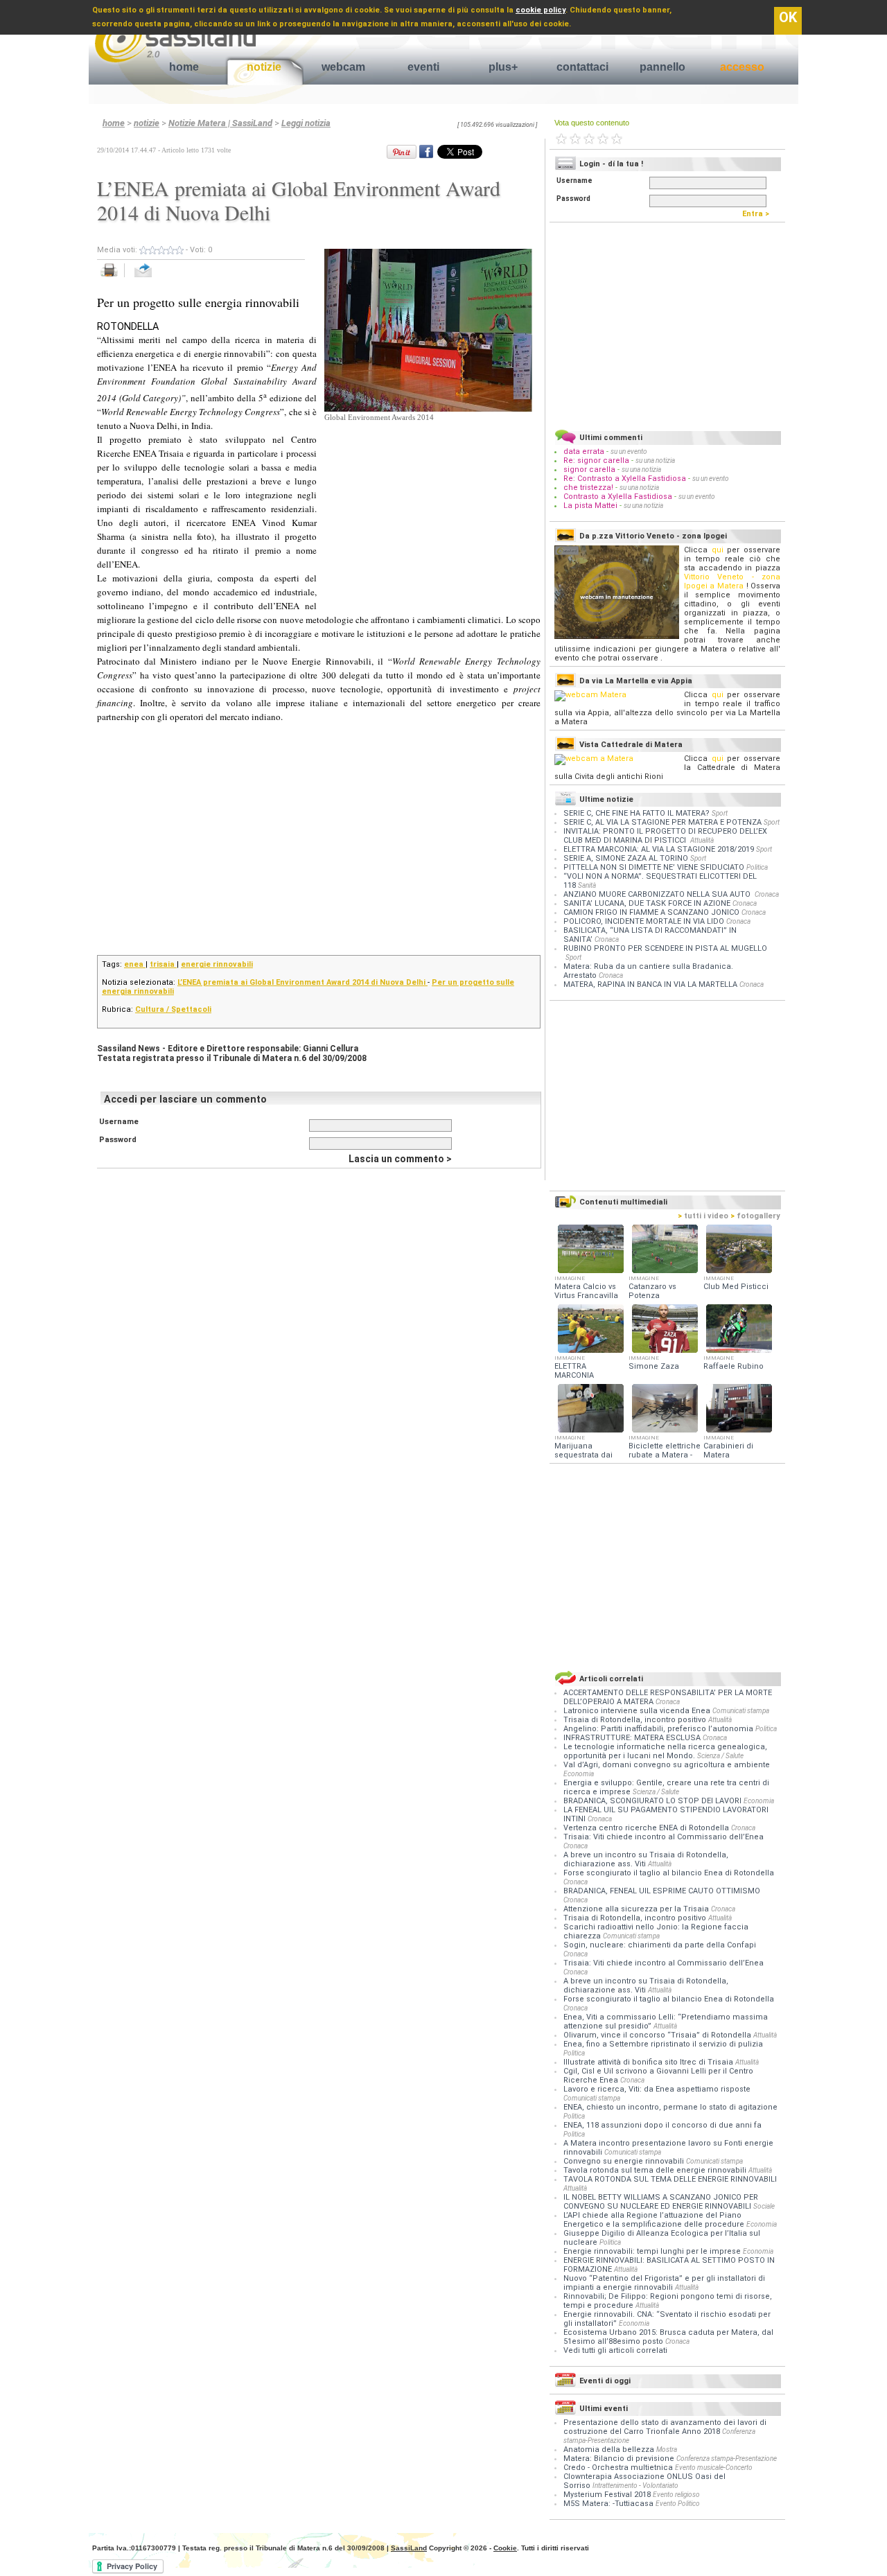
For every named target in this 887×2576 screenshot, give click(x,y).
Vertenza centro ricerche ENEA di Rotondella (647, 1828)
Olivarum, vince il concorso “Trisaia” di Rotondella (658, 2035)
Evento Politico (678, 2504)
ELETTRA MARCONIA (574, 1371)
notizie (264, 67)
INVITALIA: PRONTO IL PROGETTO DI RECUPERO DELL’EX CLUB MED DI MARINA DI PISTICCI (665, 836)
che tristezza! (588, 488)
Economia (579, 1774)
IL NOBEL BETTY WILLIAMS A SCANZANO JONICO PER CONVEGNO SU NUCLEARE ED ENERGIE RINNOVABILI (661, 2202)
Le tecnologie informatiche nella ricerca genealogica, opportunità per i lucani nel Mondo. (665, 1751)
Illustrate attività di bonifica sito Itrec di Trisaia (649, 2062)
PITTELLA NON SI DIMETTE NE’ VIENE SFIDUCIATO (654, 867)
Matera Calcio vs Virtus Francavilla (586, 1291)
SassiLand (409, 2548)
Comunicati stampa (741, 1711)
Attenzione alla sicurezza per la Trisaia (637, 1909)
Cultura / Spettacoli (173, 1009)
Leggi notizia (306, 123)
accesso (742, 67)
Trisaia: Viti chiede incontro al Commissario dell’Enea (664, 1837)
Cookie (505, 2548)
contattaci (582, 67)
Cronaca (767, 894)
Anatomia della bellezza (609, 2450)
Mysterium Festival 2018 (607, 2495)
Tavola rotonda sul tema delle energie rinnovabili (656, 2170)
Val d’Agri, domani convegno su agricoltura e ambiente (667, 1765)
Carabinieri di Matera (728, 1451)
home (184, 67)
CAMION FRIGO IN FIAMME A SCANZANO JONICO (651, 912)
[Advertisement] (428, 510)
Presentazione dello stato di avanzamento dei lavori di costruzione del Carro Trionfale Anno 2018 (665, 2427)
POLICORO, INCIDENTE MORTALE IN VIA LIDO (644, 921)
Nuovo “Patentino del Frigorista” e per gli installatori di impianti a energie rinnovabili (664, 2283)
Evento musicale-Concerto (714, 2468)
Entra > (759, 214)
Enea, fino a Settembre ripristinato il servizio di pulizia (663, 2044)
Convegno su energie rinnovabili (625, 2161)
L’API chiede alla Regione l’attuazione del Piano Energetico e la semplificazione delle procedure (655, 2220)
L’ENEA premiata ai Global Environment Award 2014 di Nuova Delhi (302, 982)
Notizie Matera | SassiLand (220, 123)
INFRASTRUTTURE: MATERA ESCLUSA (633, 1738)
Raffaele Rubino (734, 1366)
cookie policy (541, 10)
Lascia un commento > (400, 1159)
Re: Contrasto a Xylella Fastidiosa (625, 479)
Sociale (764, 2206)
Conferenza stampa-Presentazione (727, 2459)
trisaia (163, 964)
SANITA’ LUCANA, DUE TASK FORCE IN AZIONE (647, 903)
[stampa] (114, 278)
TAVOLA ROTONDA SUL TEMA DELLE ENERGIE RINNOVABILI (670, 2179)
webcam (343, 67)
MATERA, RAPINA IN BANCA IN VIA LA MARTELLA (650, 984)
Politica (757, 867)
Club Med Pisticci (736, 1287)
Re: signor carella (597, 461)
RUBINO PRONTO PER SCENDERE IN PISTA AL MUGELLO (665, 948)
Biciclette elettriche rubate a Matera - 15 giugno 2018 (665, 1455)
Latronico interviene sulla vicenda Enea (638, 1711)
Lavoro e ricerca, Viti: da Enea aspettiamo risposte (657, 2089)
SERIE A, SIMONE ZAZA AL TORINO (626, 858)
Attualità (702, 840)
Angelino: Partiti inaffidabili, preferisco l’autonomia (659, 1729)
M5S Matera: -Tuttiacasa (608, 2504)
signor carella (590, 470)
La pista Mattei (590, 506)
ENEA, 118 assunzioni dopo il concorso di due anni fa (662, 2125)
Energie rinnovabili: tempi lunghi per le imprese (653, 2251)
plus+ (503, 67)
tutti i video (703, 1216)
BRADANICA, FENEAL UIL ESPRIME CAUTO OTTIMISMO (662, 1891)
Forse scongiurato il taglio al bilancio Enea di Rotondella (669, 1873)
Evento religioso (676, 2495)
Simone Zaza (654, 1366)
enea (135, 964)
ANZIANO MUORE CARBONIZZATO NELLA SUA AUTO (658, 894)
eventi (423, 67)
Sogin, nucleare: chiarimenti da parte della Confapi (660, 1945)
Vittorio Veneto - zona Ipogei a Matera (732, 581)
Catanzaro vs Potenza (652, 1291)
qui (718, 550)
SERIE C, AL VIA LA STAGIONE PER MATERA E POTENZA (662, 822)
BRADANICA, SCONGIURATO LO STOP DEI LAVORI (653, 1801)
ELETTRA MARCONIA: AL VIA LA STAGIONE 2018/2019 (659, 849)
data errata (584, 452)
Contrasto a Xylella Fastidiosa (618, 497)
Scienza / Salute (720, 1756)
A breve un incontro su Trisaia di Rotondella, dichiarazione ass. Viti (646, 1859)
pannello (662, 67)
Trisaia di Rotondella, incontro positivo (636, 1720)
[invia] (157, 278)
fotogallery (755, 1216)
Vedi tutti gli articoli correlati (615, 2350)
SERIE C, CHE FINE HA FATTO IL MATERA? (636, 813)
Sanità (587, 885)
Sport (720, 813)
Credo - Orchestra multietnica (618, 2468)
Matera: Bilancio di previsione (619, 2459)
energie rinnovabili (217, 964)
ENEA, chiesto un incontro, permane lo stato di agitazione (670, 2107)
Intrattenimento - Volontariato (635, 2486)
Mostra (667, 2450)
